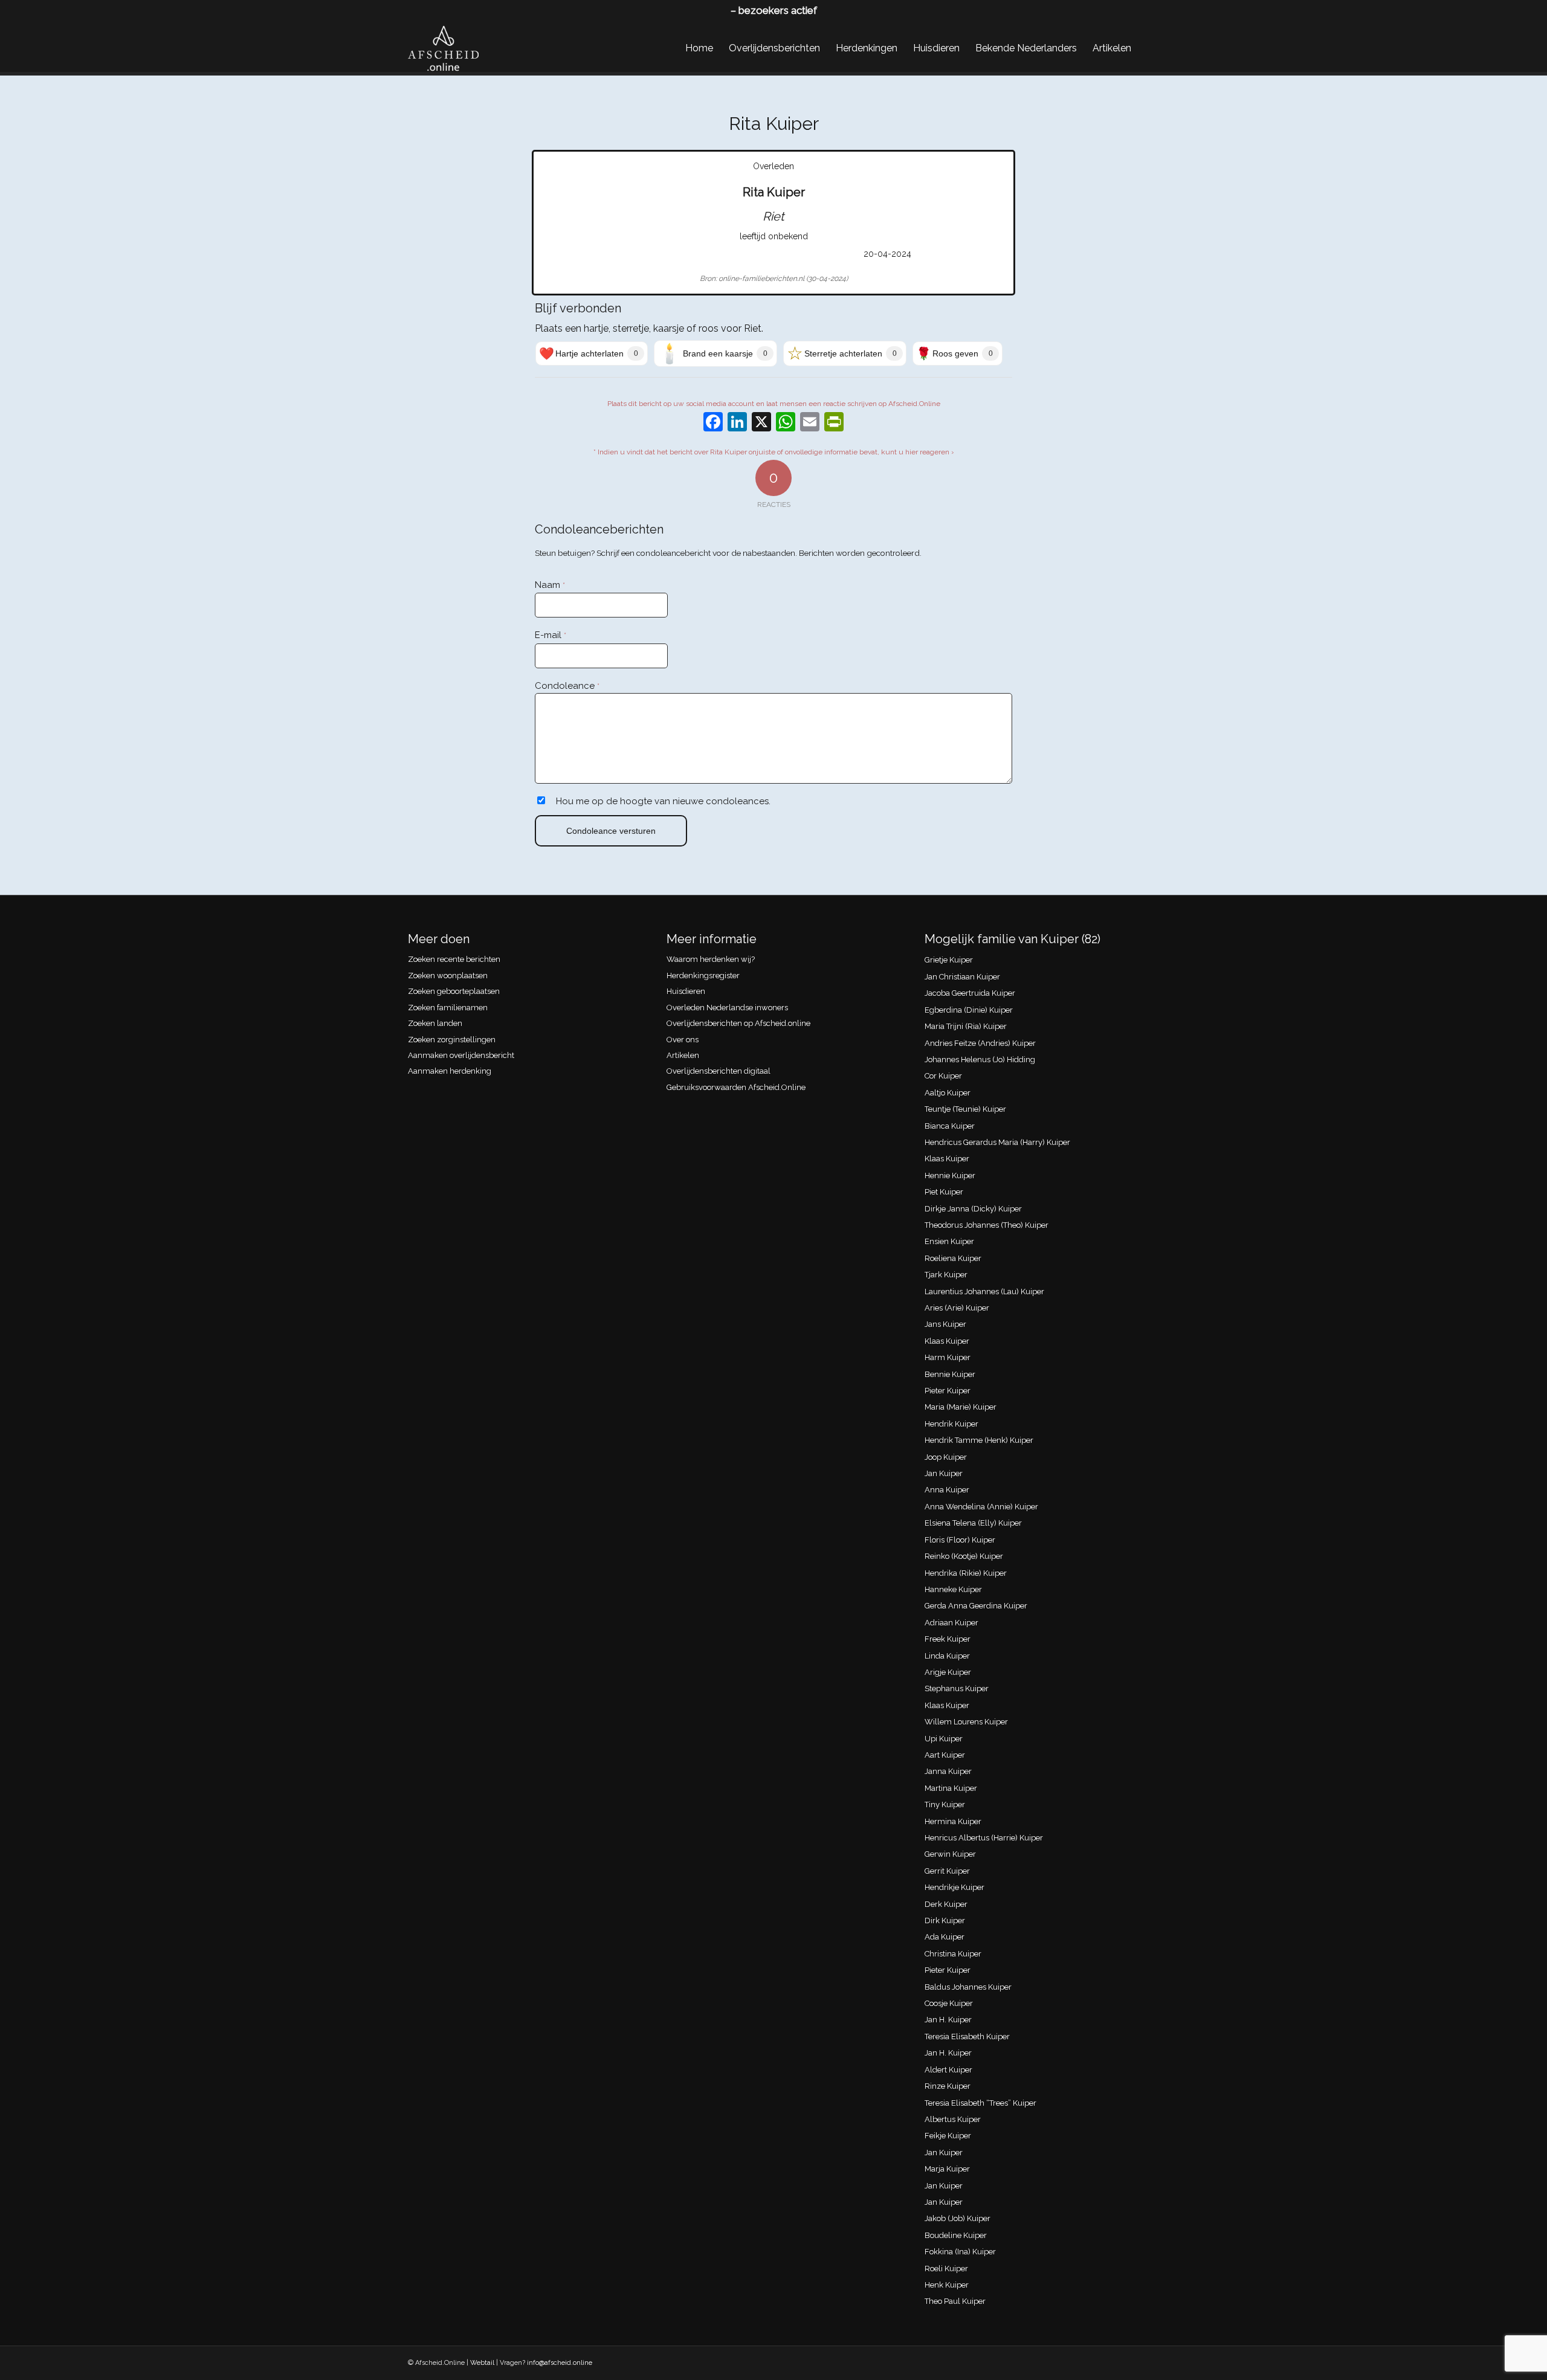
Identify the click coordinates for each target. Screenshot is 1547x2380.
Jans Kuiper (945, 1324)
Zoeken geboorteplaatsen (454, 991)
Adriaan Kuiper (951, 1623)
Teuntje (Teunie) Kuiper (965, 1109)
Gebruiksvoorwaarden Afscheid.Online (736, 1087)
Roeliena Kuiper (953, 1258)
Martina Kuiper (951, 1788)
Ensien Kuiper (949, 1241)
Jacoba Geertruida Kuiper (970, 993)
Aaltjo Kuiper (948, 1093)
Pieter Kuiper (948, 1391)
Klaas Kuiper (947, 1159)
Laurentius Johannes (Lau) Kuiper (984, 1292)
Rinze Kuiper (948, 2086)
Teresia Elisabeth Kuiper (967, 2037)
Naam (550, 585)
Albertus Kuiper (953, 2119)
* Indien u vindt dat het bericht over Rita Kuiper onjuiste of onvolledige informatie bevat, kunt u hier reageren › (774, 452)
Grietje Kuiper (949, 960)
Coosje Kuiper (949, 2003)
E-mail (551, 635)
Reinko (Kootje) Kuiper (964, 1556)
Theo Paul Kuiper (955, 2301)
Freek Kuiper (948, 1639)
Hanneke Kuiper (953, 1589)
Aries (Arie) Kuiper (957, 1308)
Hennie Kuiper (950, 1175)
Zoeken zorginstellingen (452, 1040)
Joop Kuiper (946, 1457)
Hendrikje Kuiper (954, 1887)
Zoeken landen (435, 1023)
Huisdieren (686, 991)
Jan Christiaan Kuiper (962, 977)
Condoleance (567, 686)
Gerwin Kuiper (950, 1854)
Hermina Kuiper (953, 1821)
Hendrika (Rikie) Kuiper (966, 1573)
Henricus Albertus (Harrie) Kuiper (984, 1838)
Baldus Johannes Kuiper (968, 1987)
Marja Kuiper (947, 2169)
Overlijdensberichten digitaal (719, 1071)
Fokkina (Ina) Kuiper (960, 2252)
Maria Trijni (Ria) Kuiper (966, 1026)
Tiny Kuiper (945, 1804)
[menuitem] (699, 48)
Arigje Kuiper (948, 1672)
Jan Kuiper (944, 1473)
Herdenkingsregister (703, 976)
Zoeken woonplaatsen (448, 976)
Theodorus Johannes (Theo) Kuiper (987, 1225)
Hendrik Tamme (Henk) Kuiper (979, 1440)
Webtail (482, 2363)
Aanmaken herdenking (450, 1071)
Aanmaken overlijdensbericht (461, 1055)
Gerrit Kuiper (947, 1871)
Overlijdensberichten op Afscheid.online (738, 1023)
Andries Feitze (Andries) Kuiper (980, 1043)
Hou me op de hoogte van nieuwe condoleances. (663, 801)
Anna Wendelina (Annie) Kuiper (981, 1507)
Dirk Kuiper (945, 1920)
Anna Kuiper (947, 1490)
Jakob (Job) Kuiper (958, 2218)
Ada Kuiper (945, 1937)
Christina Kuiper (953, 1954)
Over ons (683, 1040)
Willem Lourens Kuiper (966, 1722)
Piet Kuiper (944, 1192)
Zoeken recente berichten (454, 959)
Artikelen (683, 1055)
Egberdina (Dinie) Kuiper (969, 1010)
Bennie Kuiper (950, 1374)
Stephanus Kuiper (957, 1688)
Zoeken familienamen (448, 1008)
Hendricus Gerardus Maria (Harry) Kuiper (997, 1142)
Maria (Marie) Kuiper (961, 1407)
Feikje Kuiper (948, 2136)
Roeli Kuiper (946, 2269)
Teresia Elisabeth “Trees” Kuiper (980, 2103)
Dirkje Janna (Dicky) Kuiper (973, 1209)
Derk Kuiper (946, 1904)
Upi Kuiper (944, 1739)
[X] (761, 423)
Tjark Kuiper (946, 1275)
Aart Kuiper (945, 1755)
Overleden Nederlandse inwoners (727, 1008)
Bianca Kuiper (950, 1126)
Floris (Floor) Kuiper (960, 1540)
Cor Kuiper (943, 1076)
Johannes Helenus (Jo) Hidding (980, 1059)
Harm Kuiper (948, 1357)
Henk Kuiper (947, 2285)
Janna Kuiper (948, 1771)
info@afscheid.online (560, 2363)
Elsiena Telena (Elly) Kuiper (973, 1523)
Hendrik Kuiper (951, 1424)
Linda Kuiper (947, 1656)
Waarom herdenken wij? (711, 959)
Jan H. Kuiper (948, 2020)
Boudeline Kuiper (956, 2235)
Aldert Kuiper (948, 2070)
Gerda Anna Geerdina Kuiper (976, 1606)
